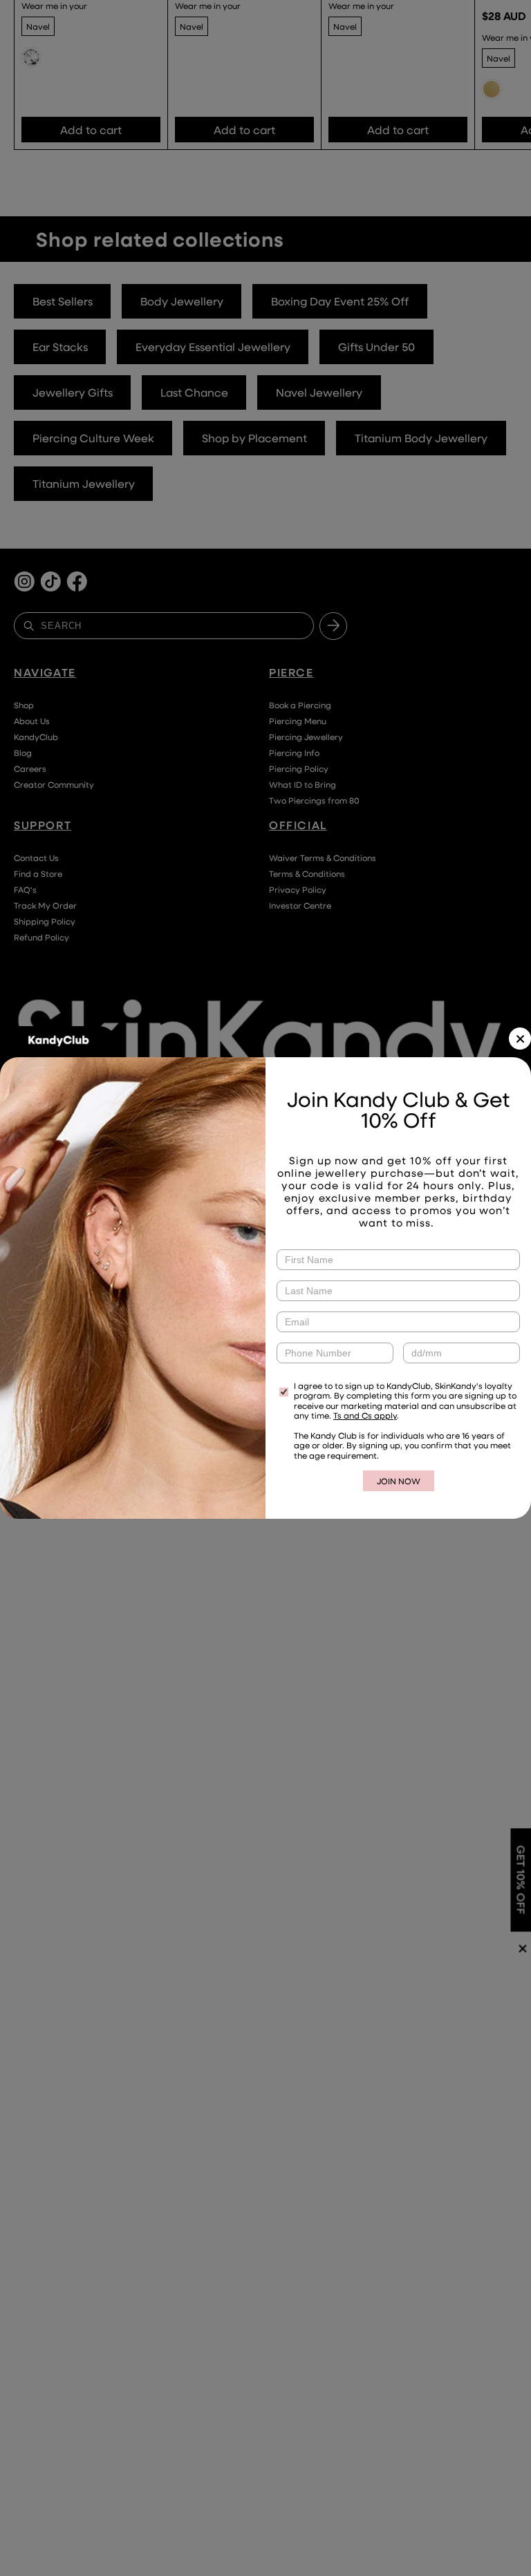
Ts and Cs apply (365, 1415)
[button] (520, 1039)
